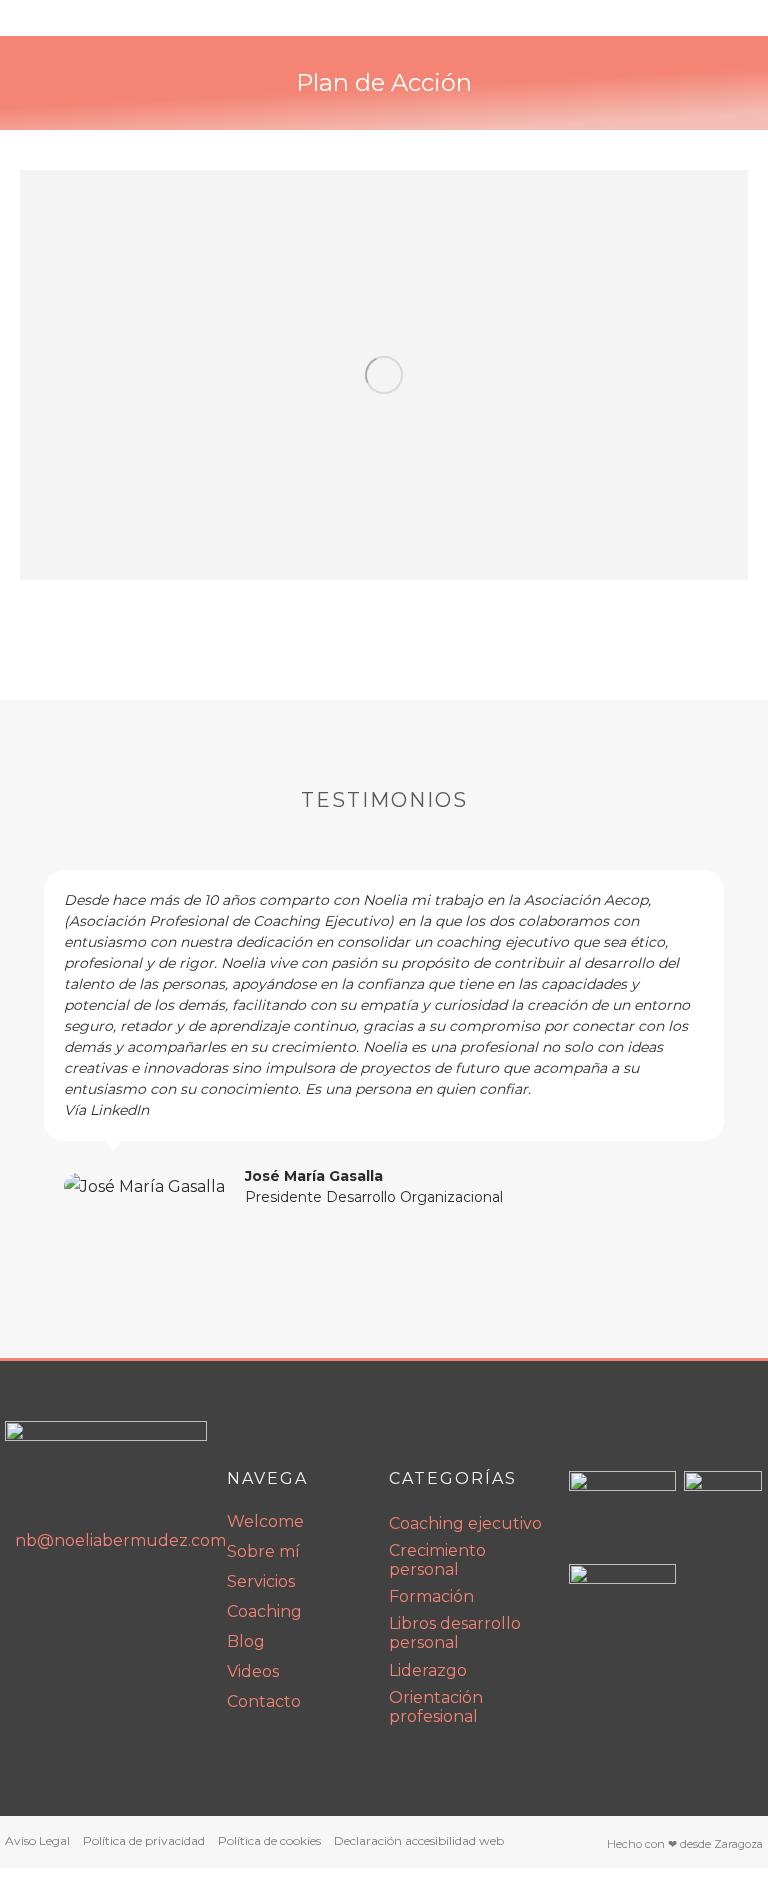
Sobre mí (263, 1551)
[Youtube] (68, 1597)
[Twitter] (152, 1597)
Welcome (265, 1521)
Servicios (261, 1581)
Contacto (264, 1701)
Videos (253, 1671)
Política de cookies (269, 1840)
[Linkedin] (26, 1597)
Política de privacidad (144, 1840)
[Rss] (110, 1597)
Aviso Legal (37, 1840)
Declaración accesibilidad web (419, 1840)
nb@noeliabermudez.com (111, 1540)
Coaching (264, 1611)
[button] (26, 1039)
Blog (246, 1641)
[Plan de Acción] (384, 375)
